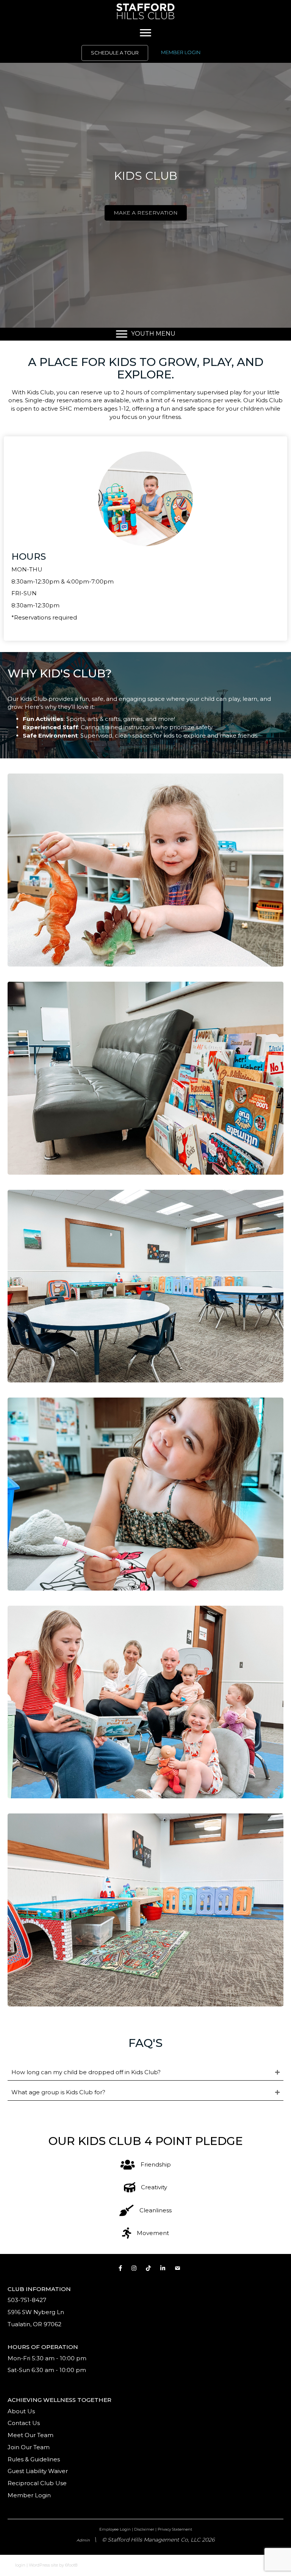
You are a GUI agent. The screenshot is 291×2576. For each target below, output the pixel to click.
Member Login (29, 2495)
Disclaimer (144, 2529)
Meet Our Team (31, 2435)
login (20, 2565)
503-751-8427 (27, 2300)
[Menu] (145, 33)
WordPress (39, 2565)
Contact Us (24, 2423)
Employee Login (115, 2529)
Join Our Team (29, 2447)
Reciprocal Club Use (37, 2483)
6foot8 (71, 2565)
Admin (83, 2540)
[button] (145, 2072)
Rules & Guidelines (34, 2459)
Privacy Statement (175, 2529)
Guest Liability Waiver (38, 2471)
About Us (21, 2411)
